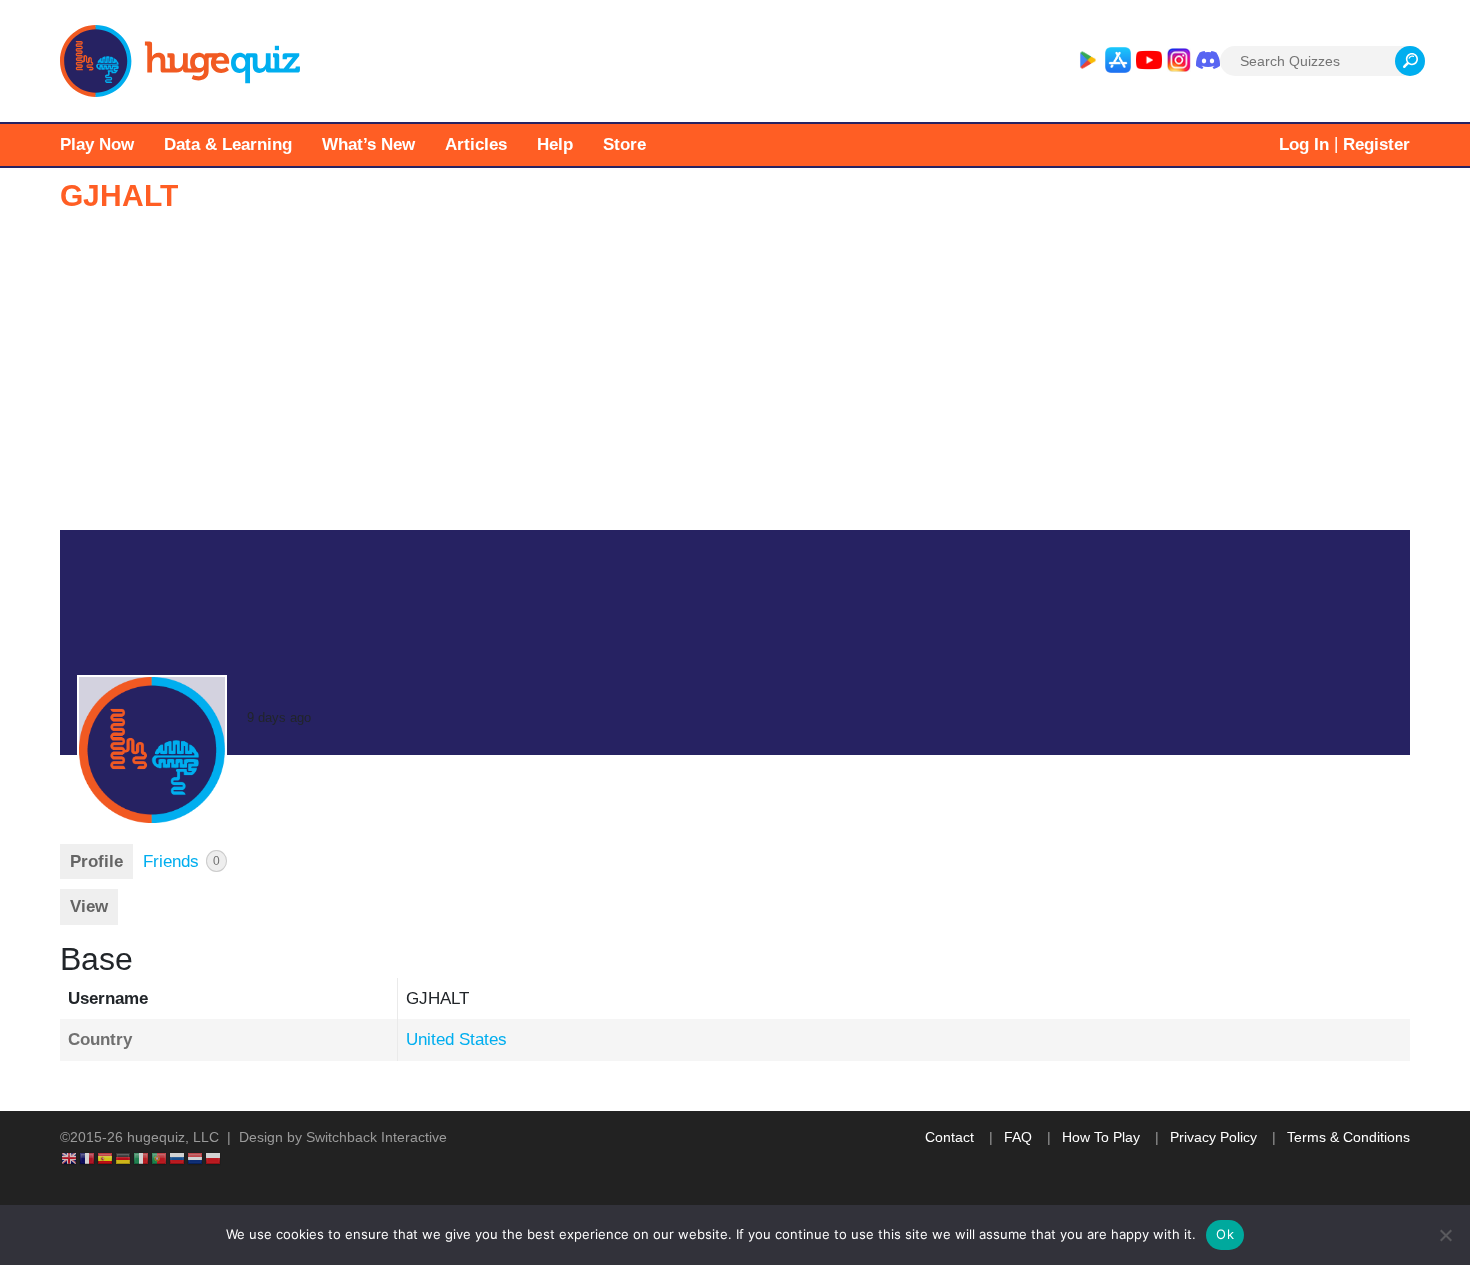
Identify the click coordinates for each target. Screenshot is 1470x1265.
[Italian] (142, 1158)
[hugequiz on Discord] (1208, 61)
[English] (70, 1158)
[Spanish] (106, 1158)
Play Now (97, 144)
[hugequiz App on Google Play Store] (1087, 61)
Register (1376, 144)
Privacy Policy (1213, 1137)
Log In (1304, 144)
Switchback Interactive (376, 1137)
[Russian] (178, 1158)
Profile (96, 861)
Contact (949, 1137)
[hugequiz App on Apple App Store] (1118, 61)
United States (456, 1039)
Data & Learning (228, 144)
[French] (88, 1158)
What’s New (368, 144)
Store (624, 144)
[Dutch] (196, 1158)
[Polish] (214, 1158)
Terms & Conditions (1348, 1137)
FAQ (1018, 1137)
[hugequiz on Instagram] (1179, 61)
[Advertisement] (735, 380)
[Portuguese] (160, 1158)
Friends (181, 861)
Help (555, 144)
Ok (1225, 1234)
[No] (1445, 1235)
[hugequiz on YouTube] (1149, 61)
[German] (124, 1158)
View (89, 906)
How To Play (1101, 1137)
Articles (476, 144)
